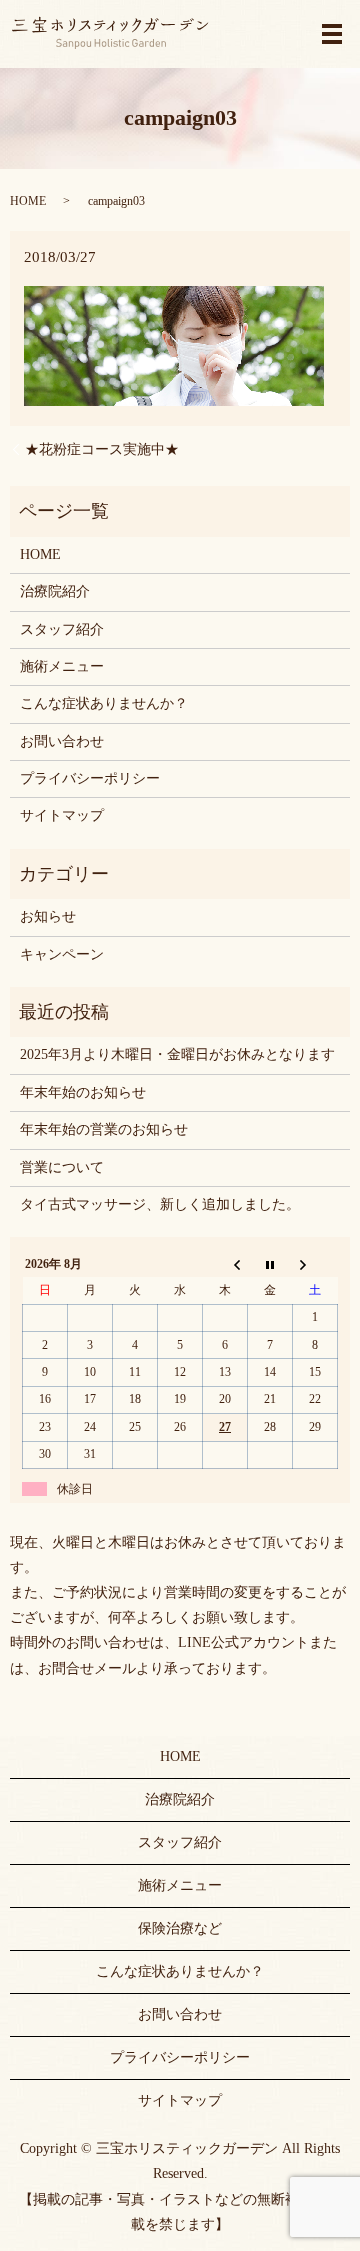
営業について (62, 1167)
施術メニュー (62, 666)
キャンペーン (62, 954)
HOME (28, 201)
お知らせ (48, 916)
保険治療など (180, 1928)
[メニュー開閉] (332, 34)
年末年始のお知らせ (83, 1092)
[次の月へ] (315, 1264)
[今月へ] (270, 1264)
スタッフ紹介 (62, 629)
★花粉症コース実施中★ (102, 449)
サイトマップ (62, 815)
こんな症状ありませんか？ (104, 703)
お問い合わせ (62, 741)
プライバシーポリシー (90, 778)
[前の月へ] (225, 1264)
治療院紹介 (55, 591)
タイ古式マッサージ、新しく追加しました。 (160, 1204)
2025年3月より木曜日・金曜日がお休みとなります (177, 1054)
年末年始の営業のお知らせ (104, 1129)
